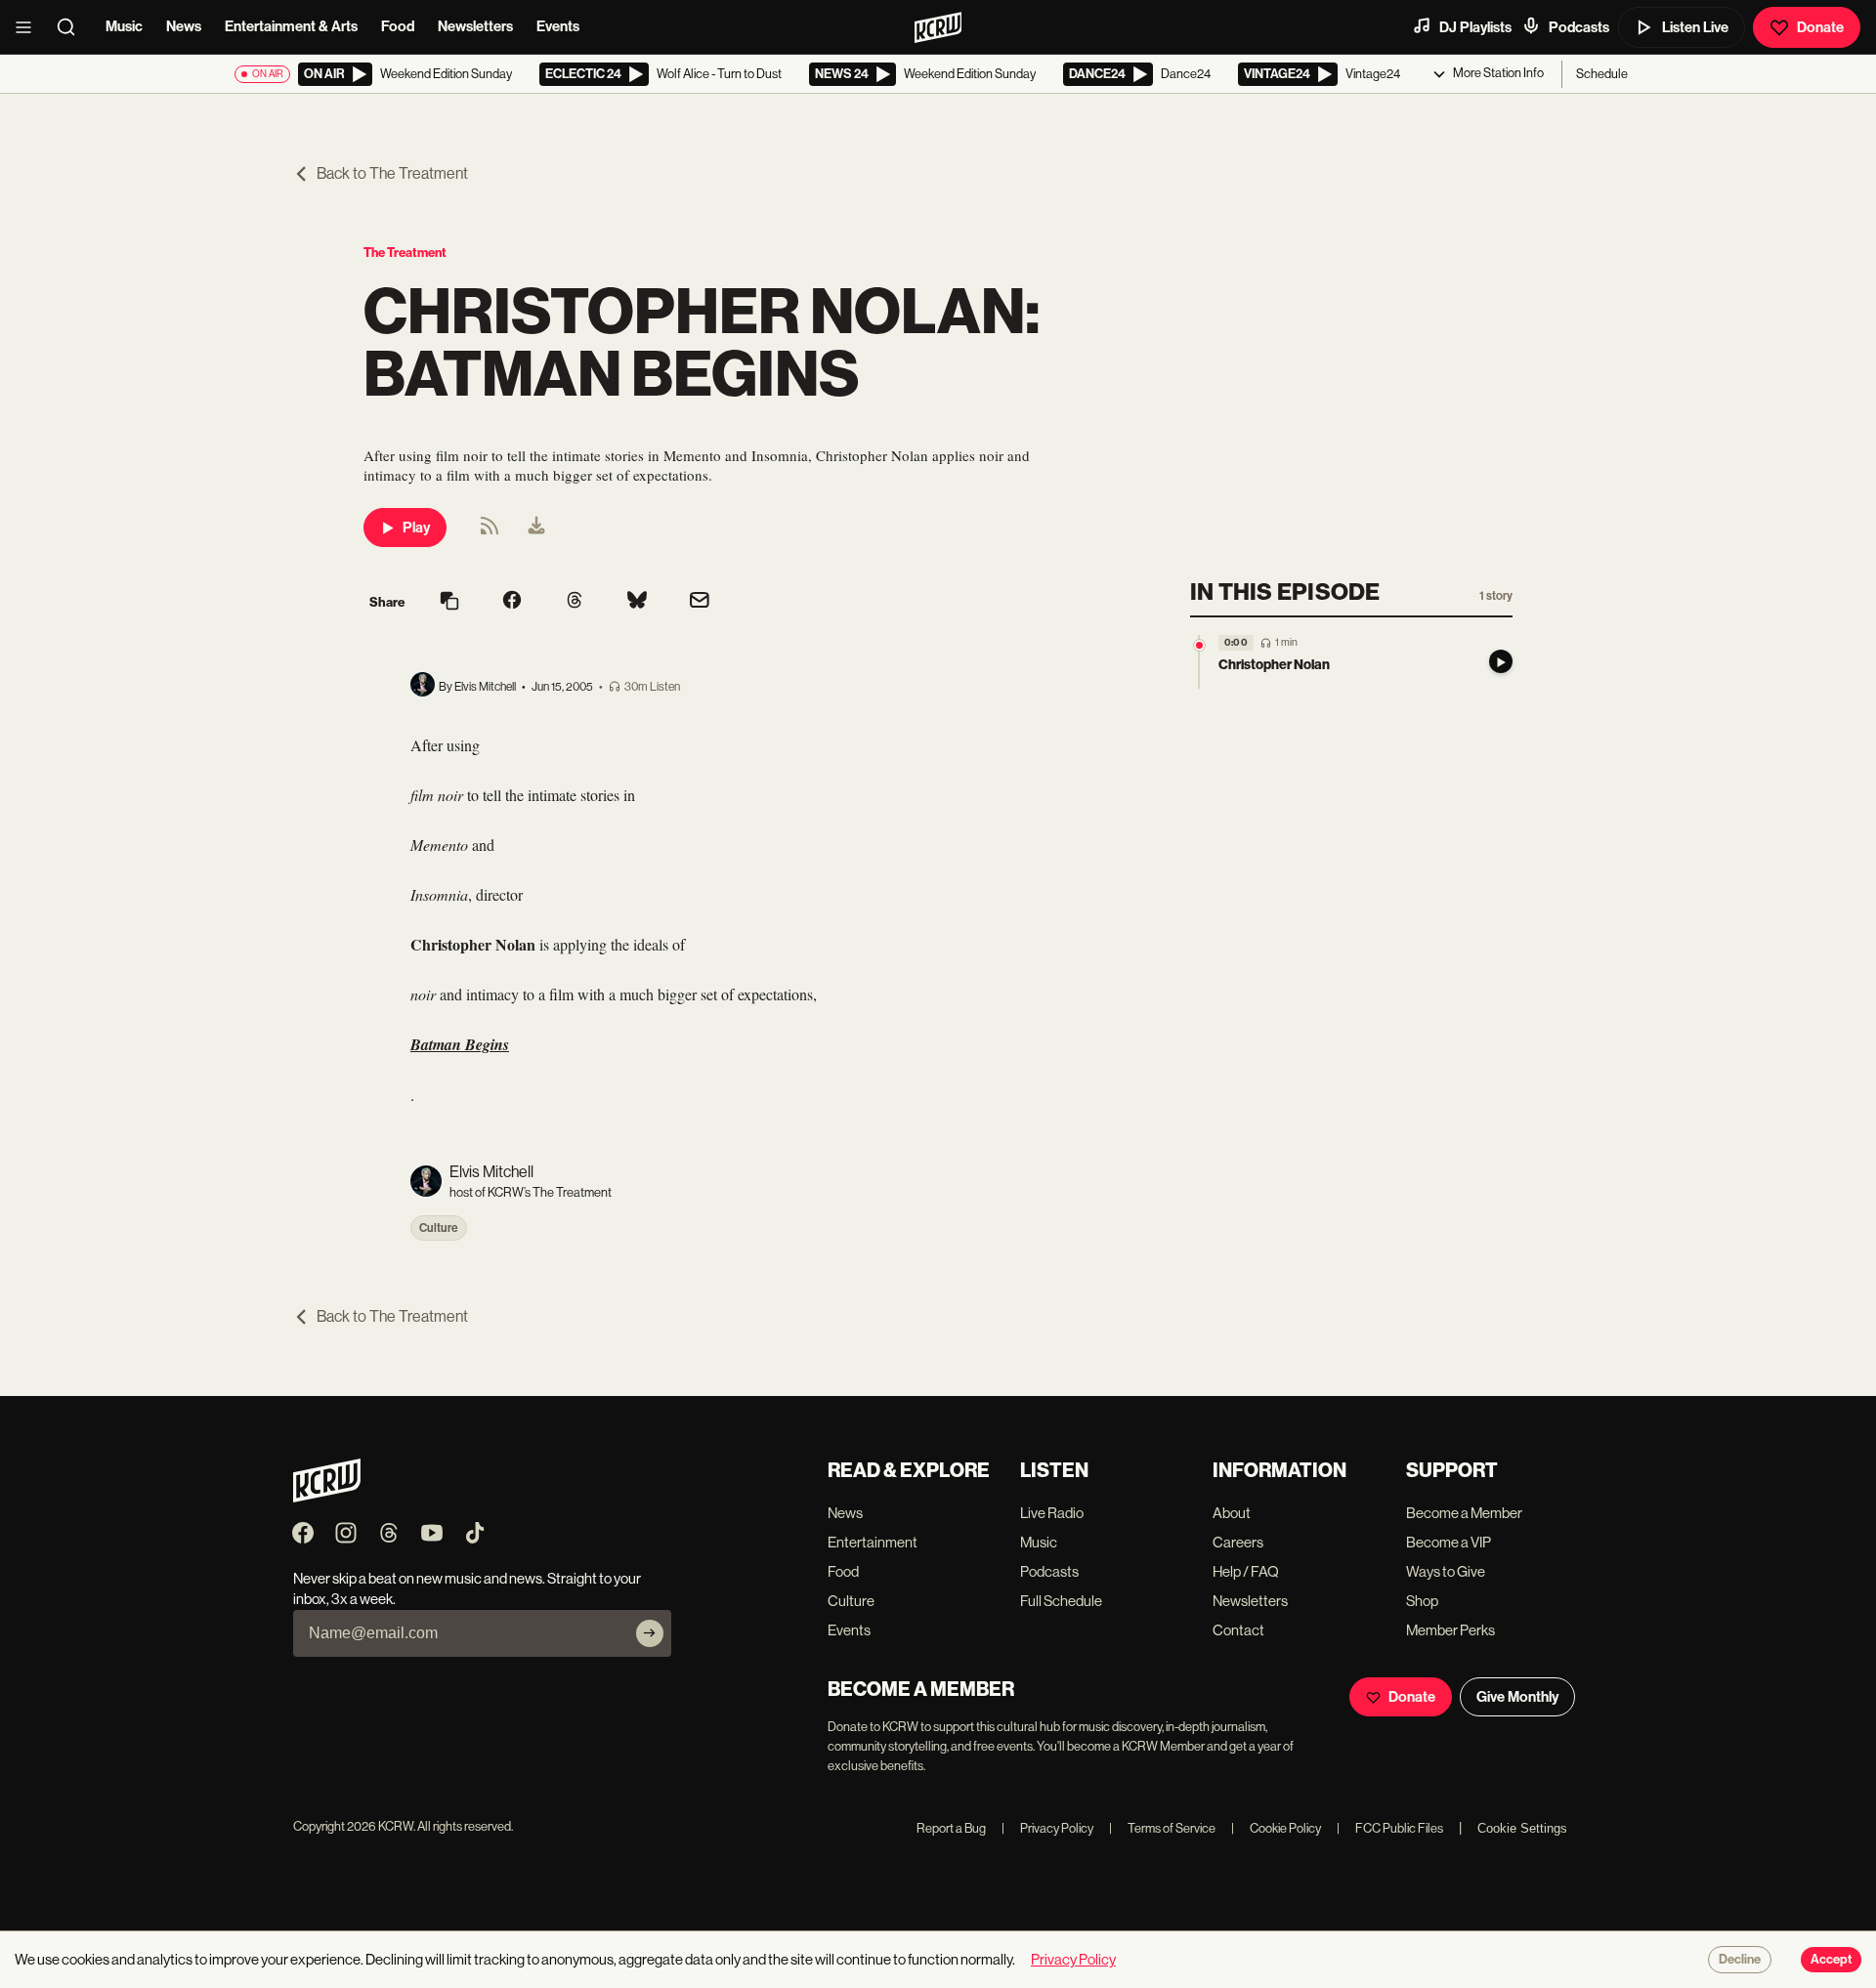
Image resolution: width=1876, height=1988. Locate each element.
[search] (72, 27)
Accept (1831, 1960)
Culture (439, 1228)
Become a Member (1464, 1513)
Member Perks (1450, 1630)
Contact (1238, 1630)
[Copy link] (449, 602)
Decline (1740, 1960)
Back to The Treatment (392, 173)
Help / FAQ (1246, 1571)
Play (416, 528)
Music (124, 26)
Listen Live (1695, 27)
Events (558, 26)
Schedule (1602, 74)
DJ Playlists (1475, 27)
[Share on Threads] (575, 602)
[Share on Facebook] (512, 602)
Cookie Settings (1522, 1828)
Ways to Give (1446, 1571)
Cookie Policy (1276, 1828)
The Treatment (405, 253)
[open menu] (29, 27)
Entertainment (873, 1542)
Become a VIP (1449, 1542)
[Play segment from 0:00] (1199, 645)
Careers (1238, 1542)
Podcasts (1579, 27)
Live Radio (1052, 1513)
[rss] (490, 532)
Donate (1820, 27)
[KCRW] (327, 1497)
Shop (1422, 1601)
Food (398, 26)
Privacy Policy (1047, 1828)
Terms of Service (1162, 1828)
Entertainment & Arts (291, 26)
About (1232, 1513)
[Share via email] (700, 602)
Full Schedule (1061, 1601)
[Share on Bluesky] (637, 602)
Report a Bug (951, 1828)
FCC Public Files (1390, 1828)
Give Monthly (1517, 1697)
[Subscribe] (650, 1633)
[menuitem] (536, 528)
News (184, 26)
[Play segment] (1501, 662)
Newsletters (475, 26)
